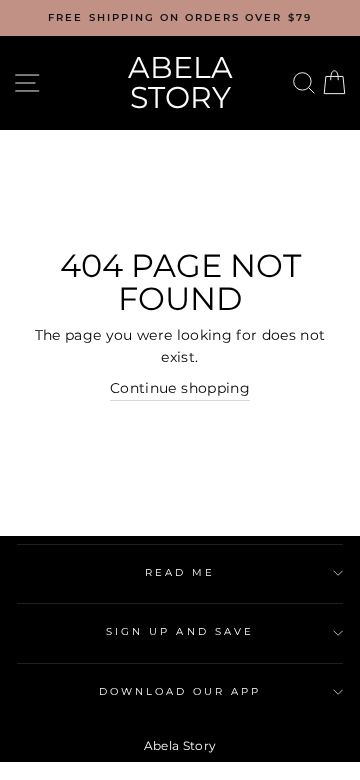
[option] (180, 18)
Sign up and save (180, 631)
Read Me (180, 572)
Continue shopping (180, 388)
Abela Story (180, 82)
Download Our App (180, 691)
